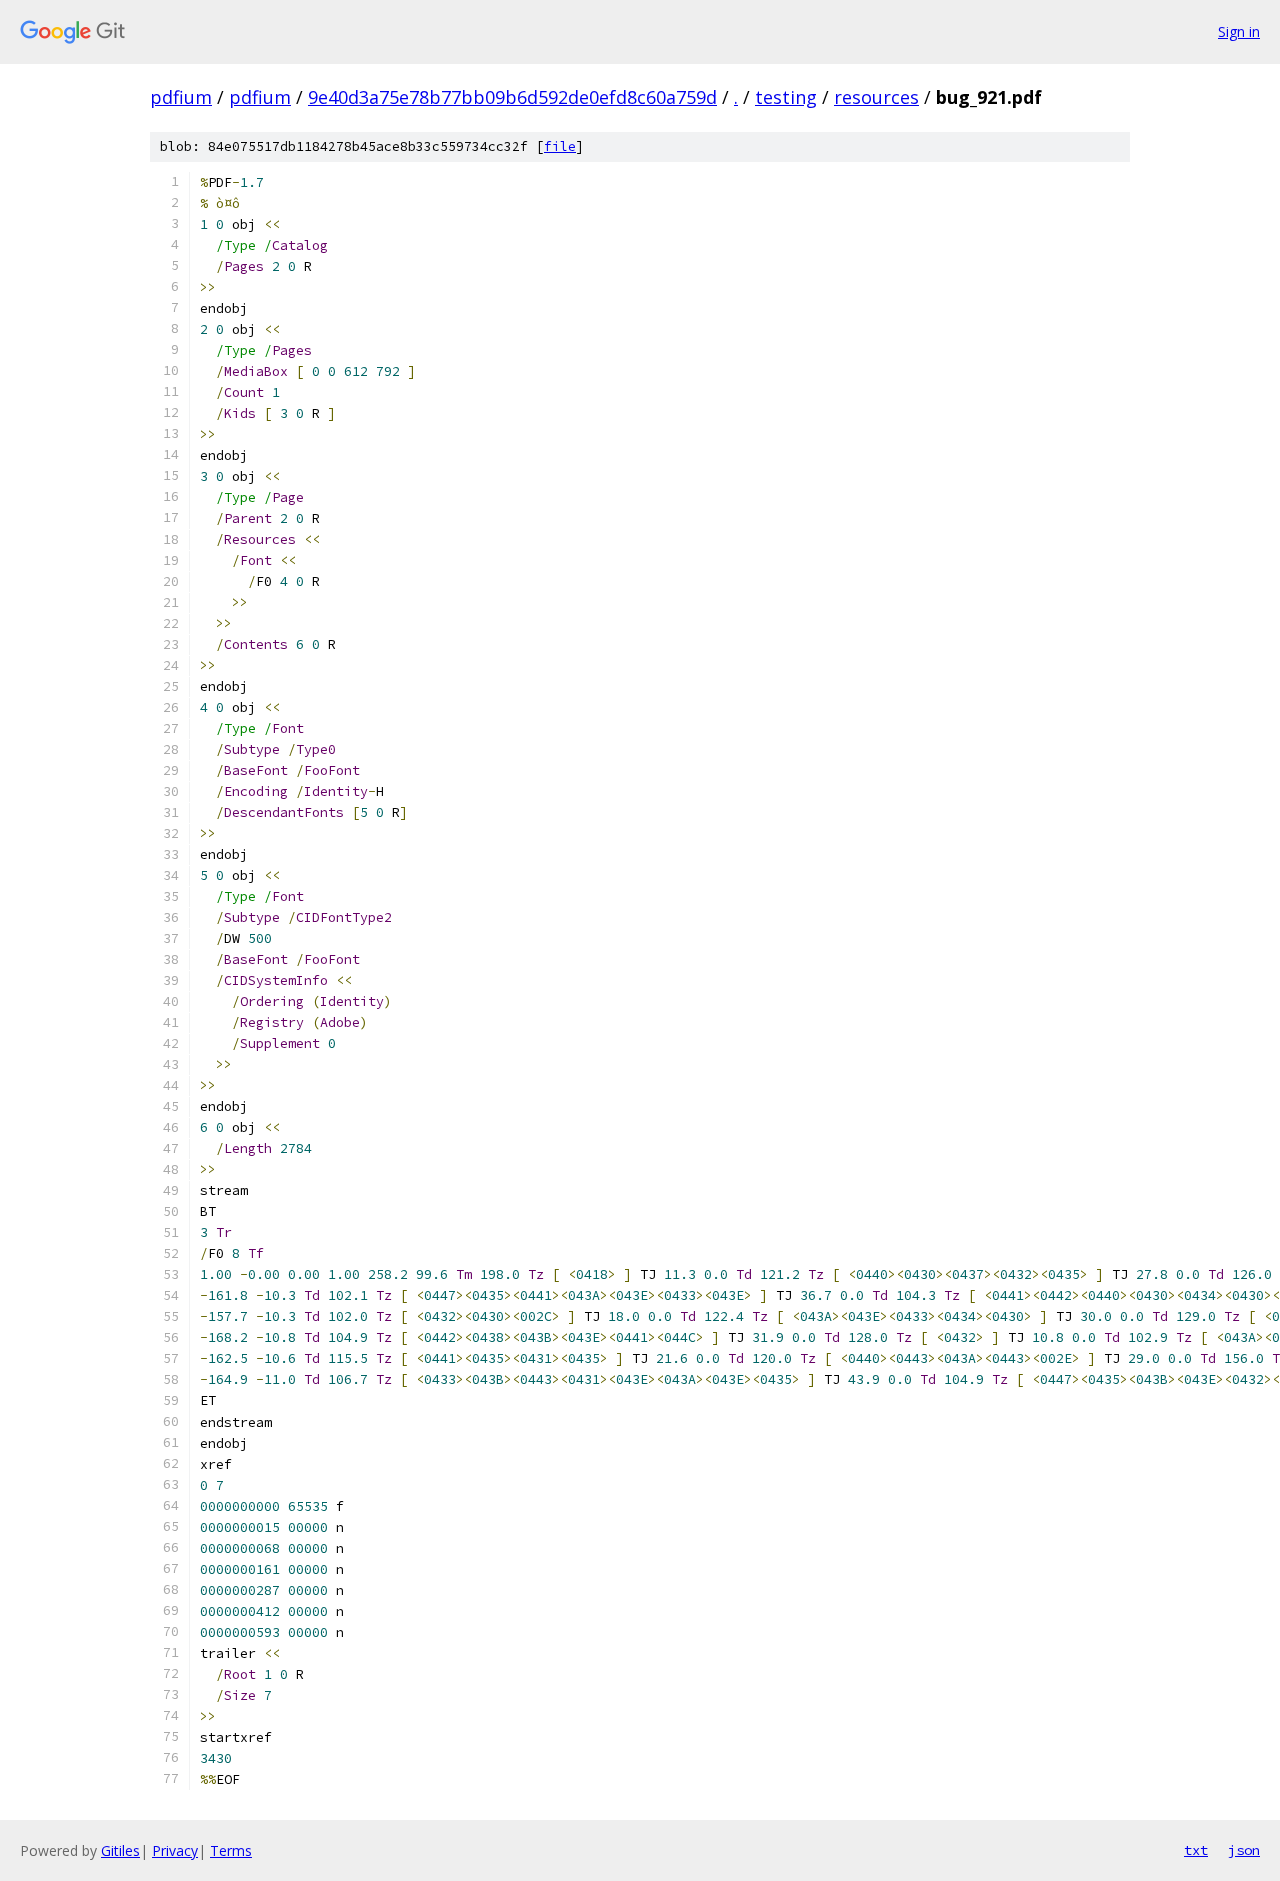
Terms (231, 1850)
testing (786, 97)
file (560, 146)
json (1244, 1850)
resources (876, 97)
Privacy (175, 1850)
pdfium (181, 97)
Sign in (1239, 31)
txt (1196, 1850)
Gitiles (120, 1850)
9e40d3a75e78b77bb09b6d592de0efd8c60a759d (512, 97)
